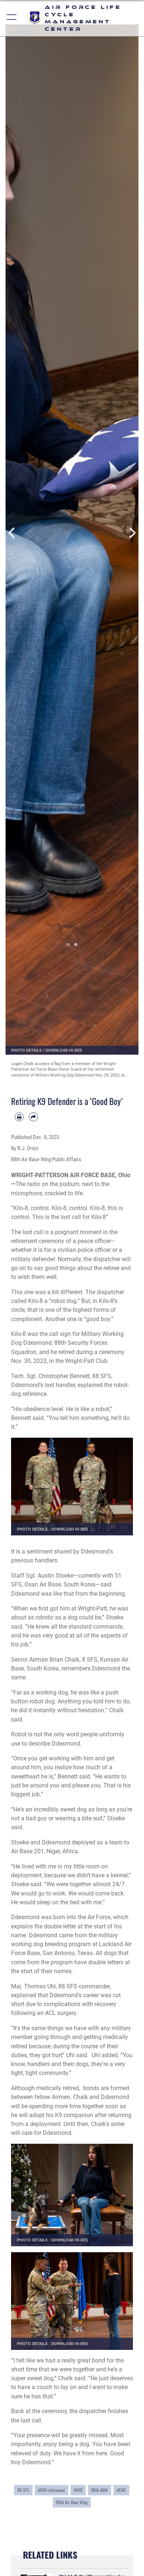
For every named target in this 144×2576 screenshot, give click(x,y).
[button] (12, 18)
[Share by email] (33, 1117)
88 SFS (23, 2490)
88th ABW (100, 2490)
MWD (78, 2490)
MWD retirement (52, 2490)
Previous (12, 533)
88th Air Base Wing (72, 2502)
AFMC (121, 2490)
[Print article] (19, 1117)
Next (132, 533)
